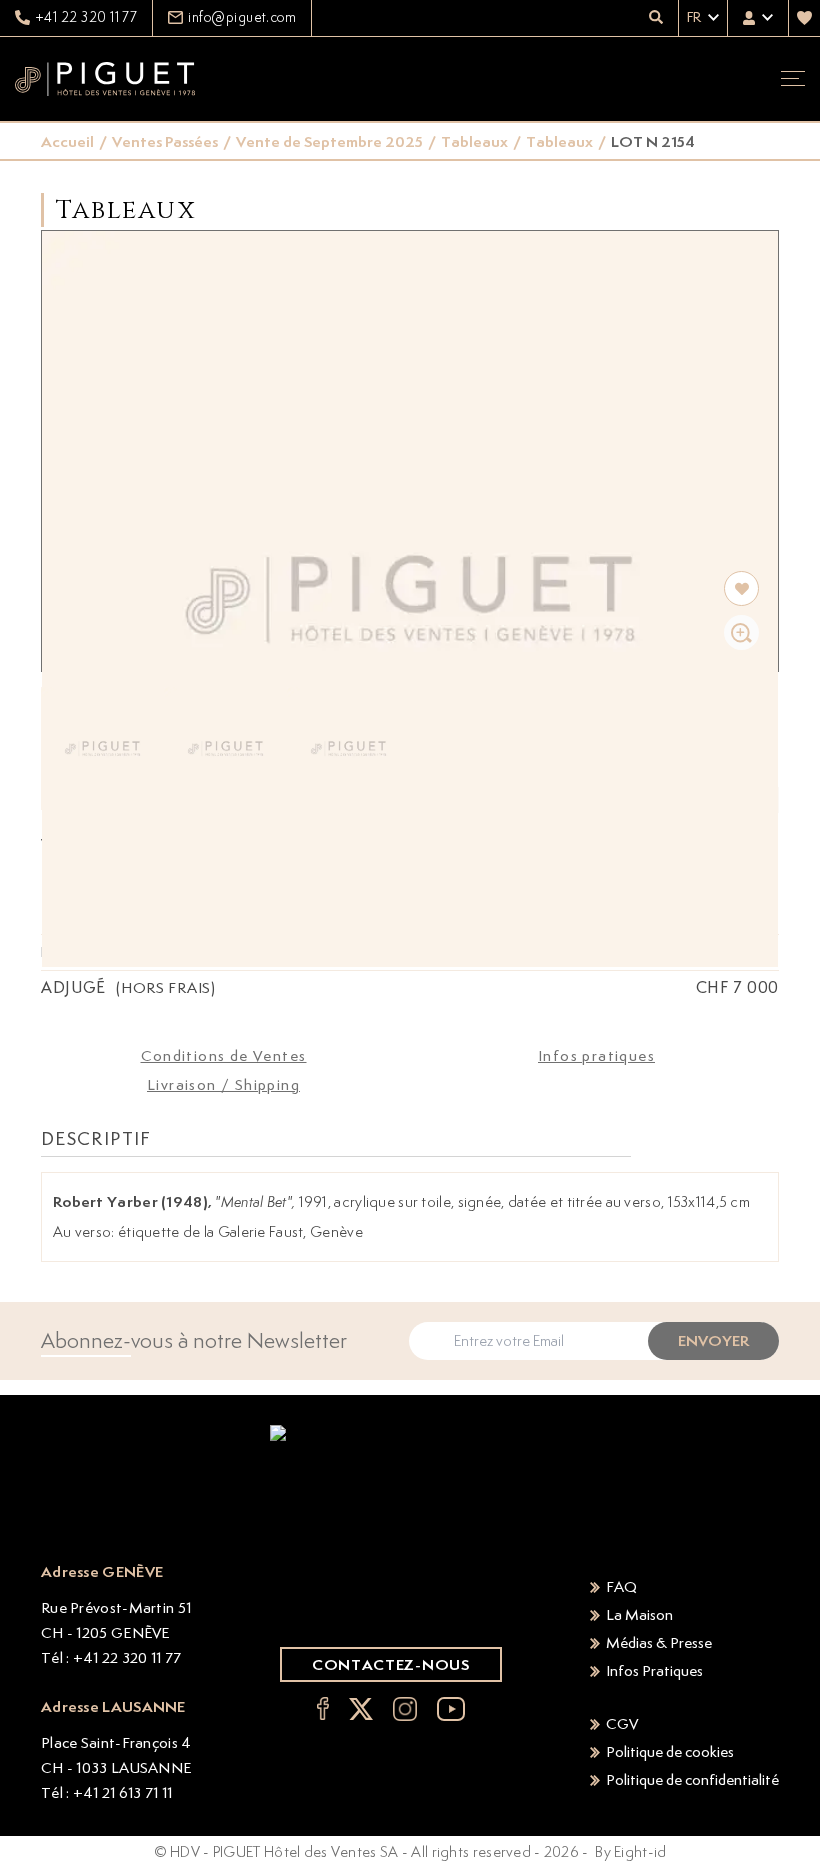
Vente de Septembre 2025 (329, 141)
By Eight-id (630, 1851)
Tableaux (474, 141)
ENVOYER (713, 1340)
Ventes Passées (165, 141)
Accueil (67, 141)
